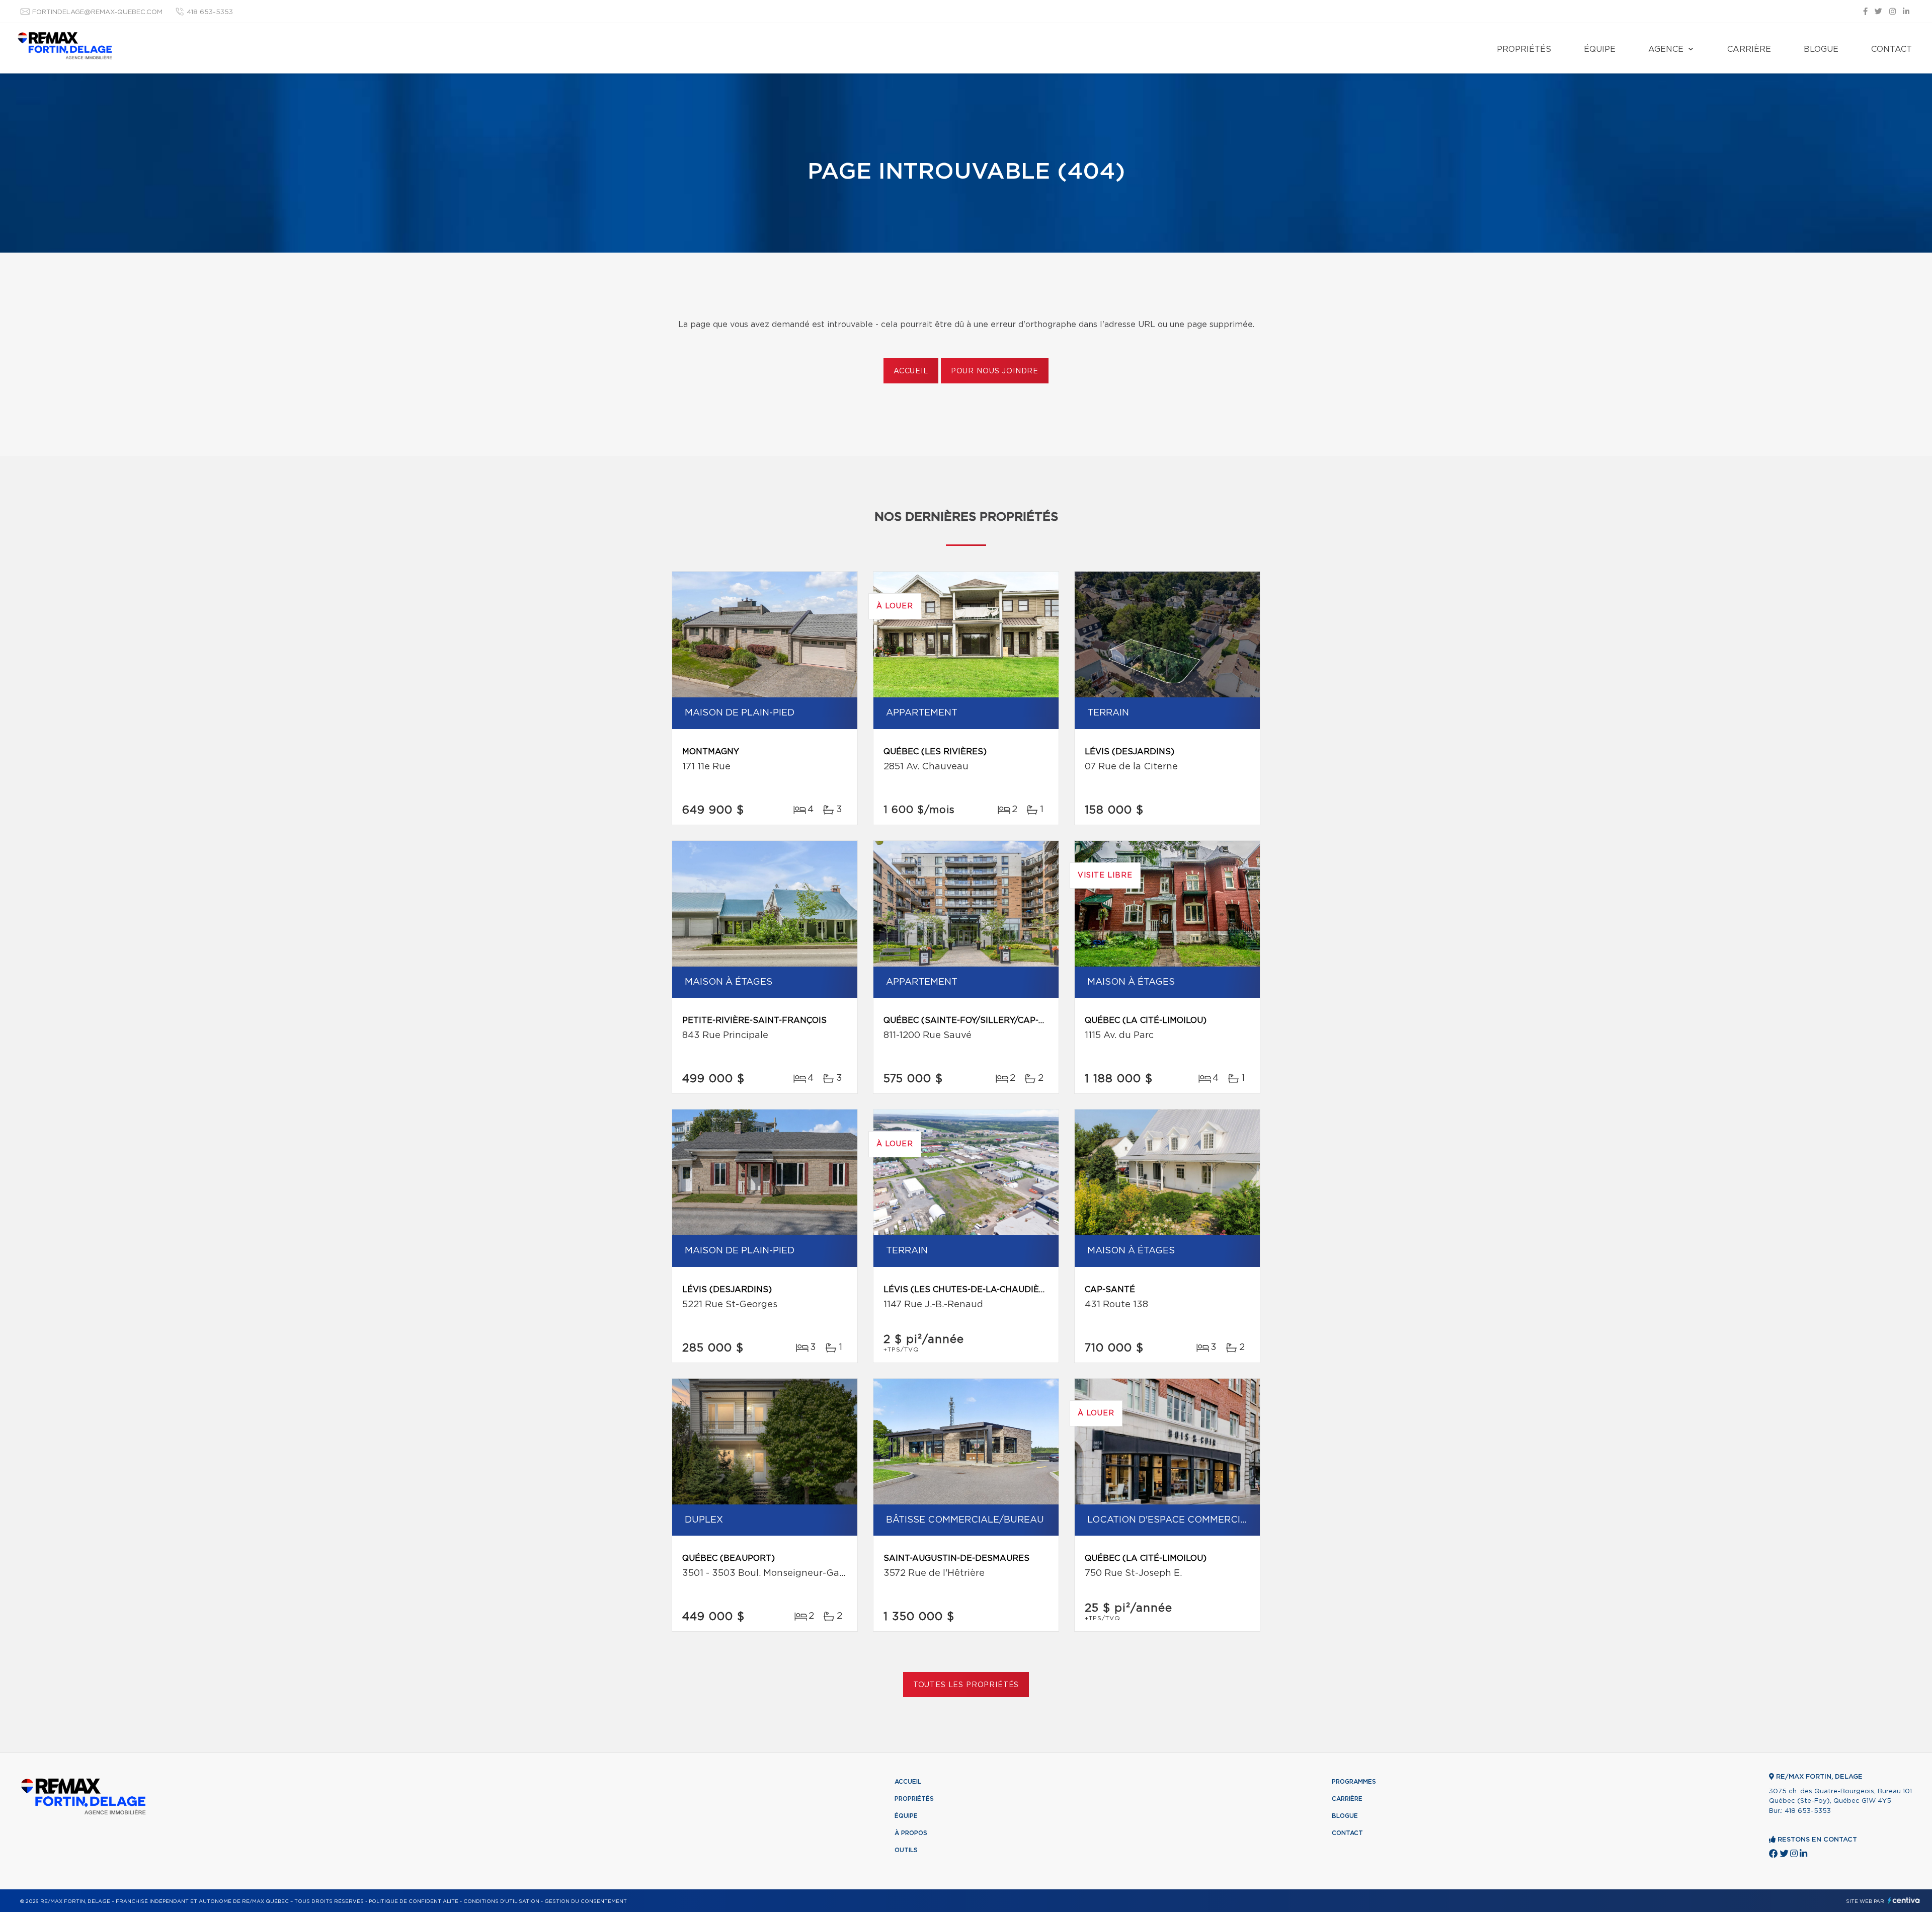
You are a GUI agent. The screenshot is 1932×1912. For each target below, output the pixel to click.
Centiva (1904, 1900)
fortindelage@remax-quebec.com (97, 12)
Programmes (1354, 1782)
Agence (1666, 49)
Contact (1891, 49)
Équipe (1600, 49)
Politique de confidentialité (414, 1901)
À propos (911, 1833)
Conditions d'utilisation (501, 1901)
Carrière (1749, 49)
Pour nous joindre (995, 371)
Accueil (911, 371)
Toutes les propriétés (966, 1685)
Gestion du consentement (586, 1901)
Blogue (1821, 49)
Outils (906, 1850)
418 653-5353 (210, 12)
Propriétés (1524, 49)
